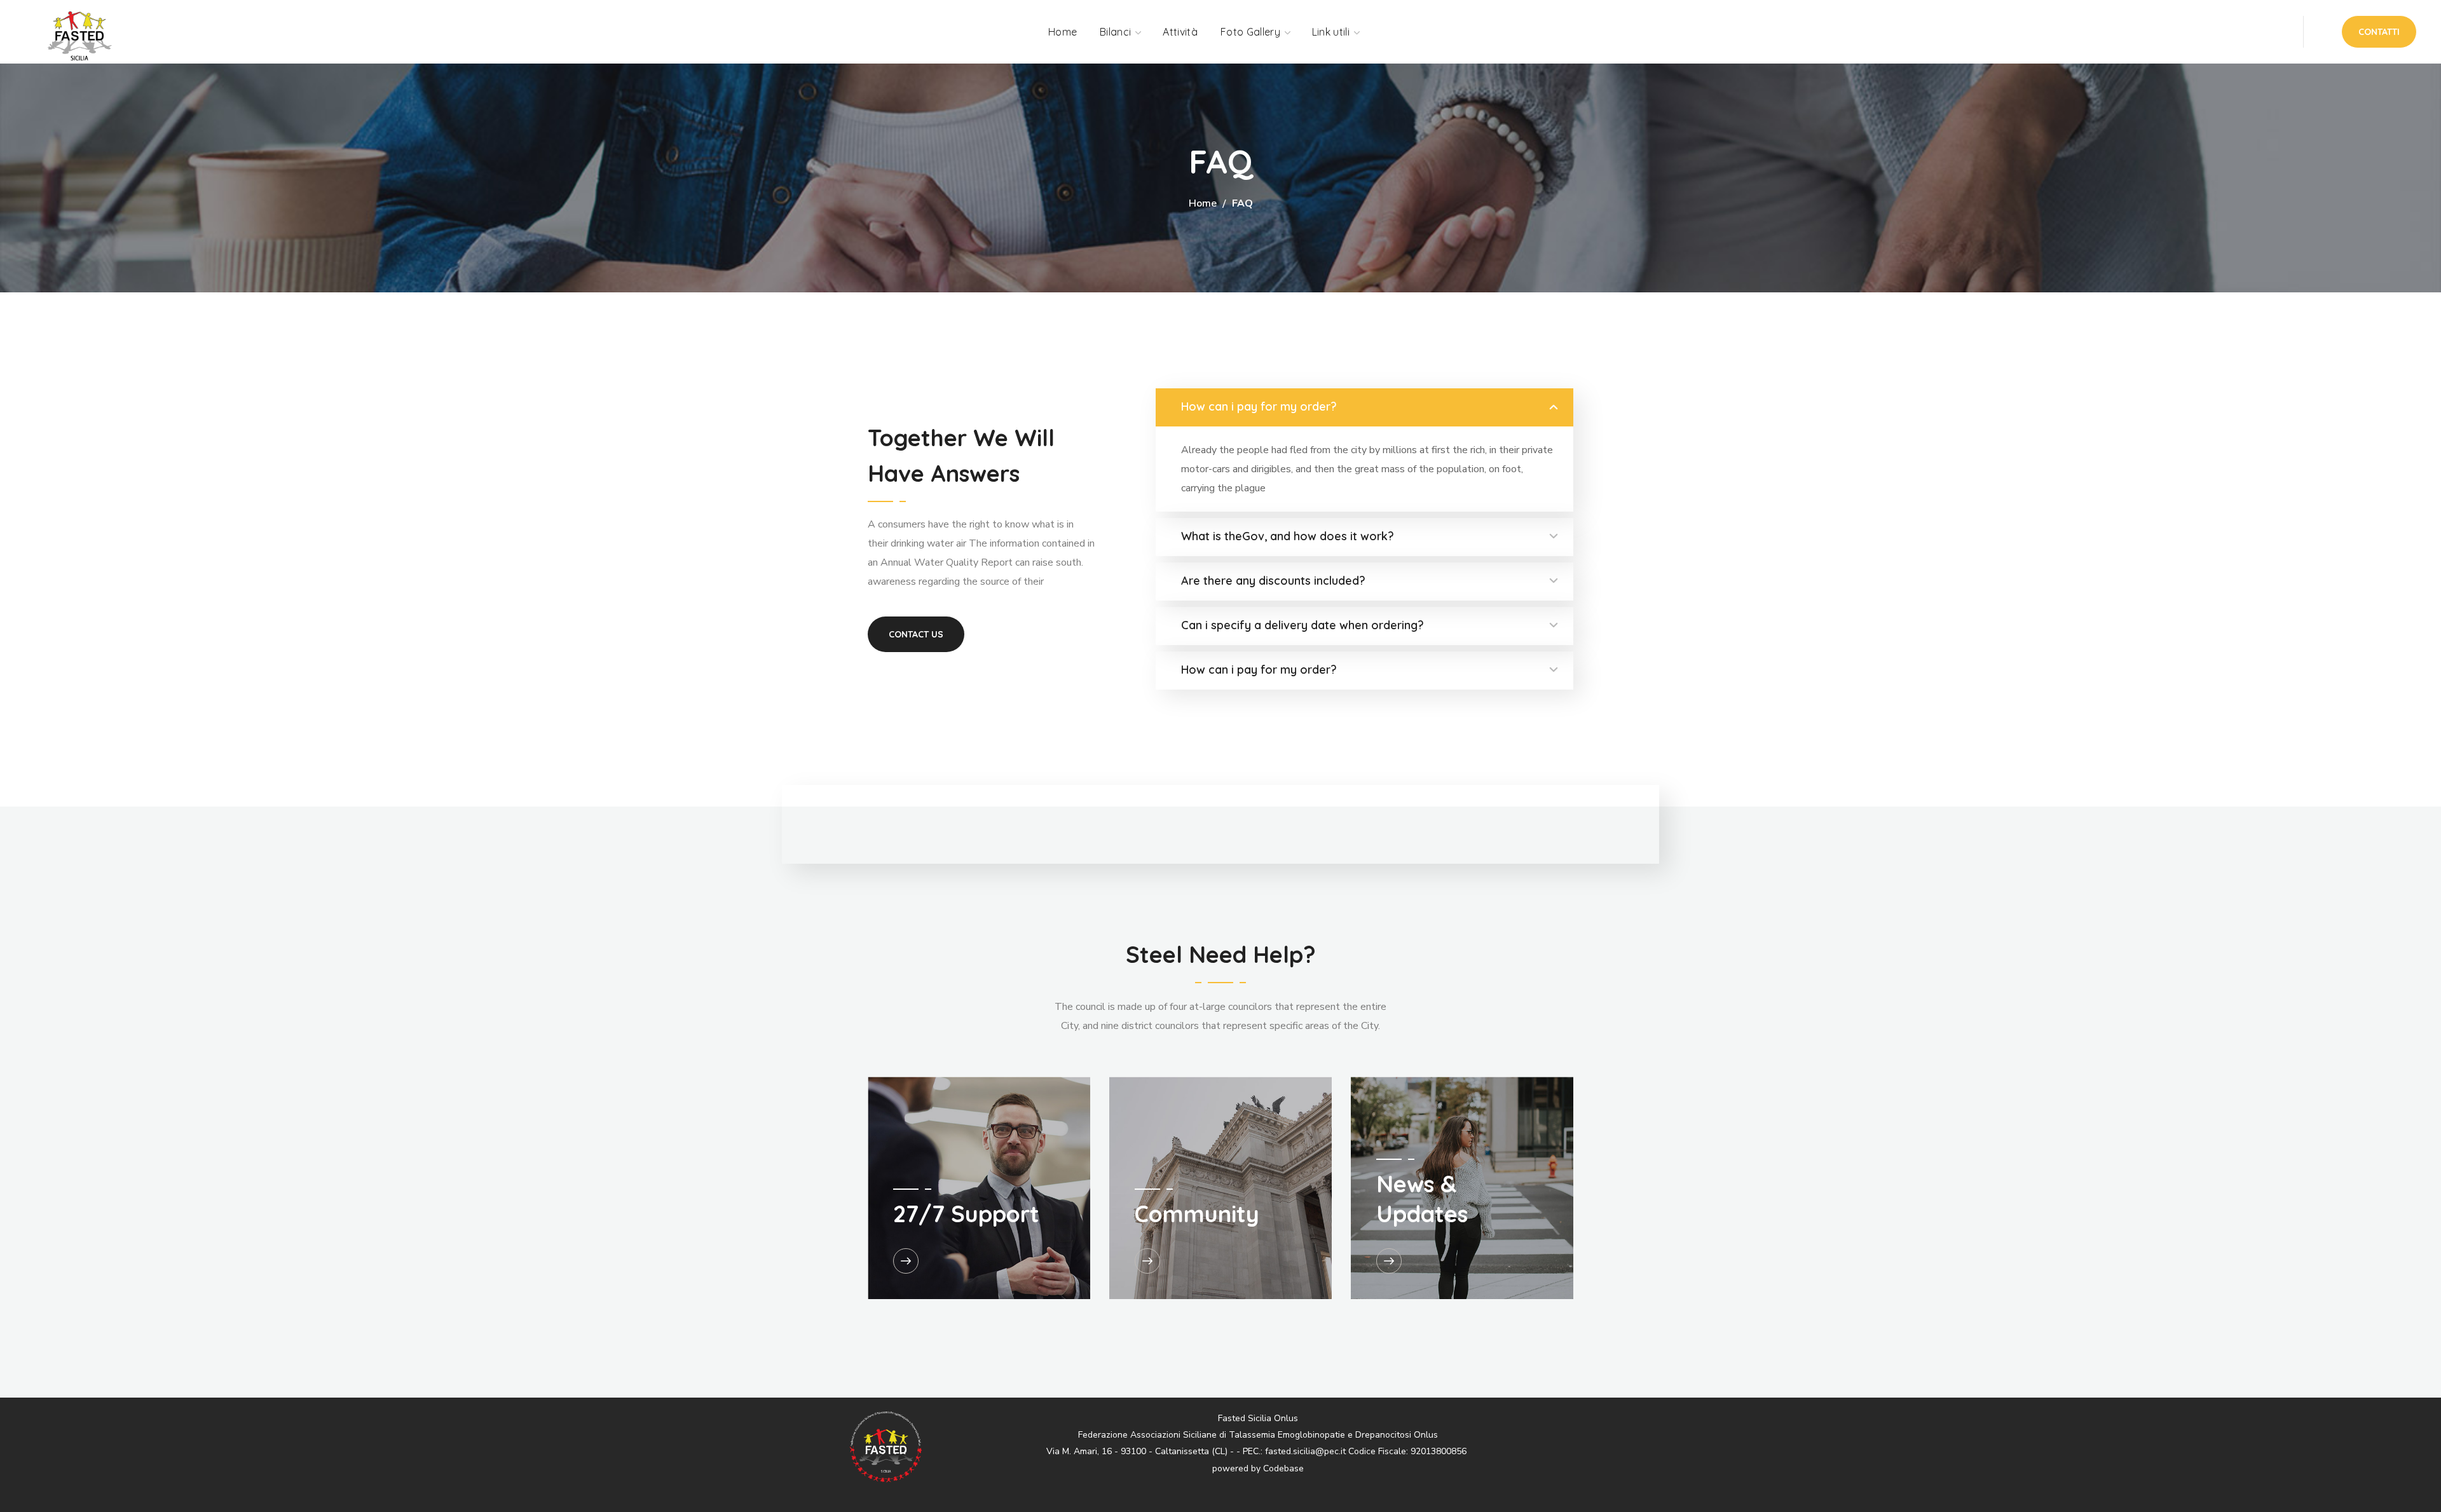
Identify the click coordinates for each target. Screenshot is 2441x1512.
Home (1203, 203)
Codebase (1283, 1468)
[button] (2379, 32)
